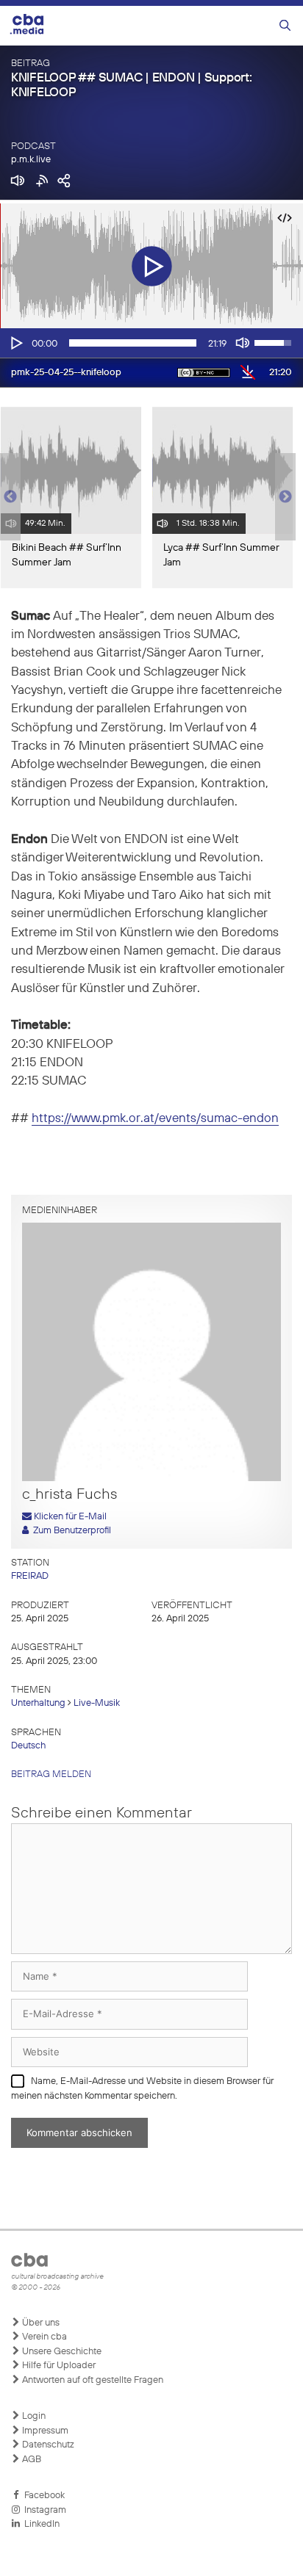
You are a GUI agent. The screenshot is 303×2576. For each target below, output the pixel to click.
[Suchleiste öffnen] (285, 26)
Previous (7, 497)
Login (33, 2416)
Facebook (42, 2496)
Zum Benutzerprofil (70, 1531)
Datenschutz (47, 2445)
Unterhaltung (38, 1703)
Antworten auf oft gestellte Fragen (92, 2380)
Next (285, 497)
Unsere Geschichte (61, 2352)
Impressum (44, 2431)
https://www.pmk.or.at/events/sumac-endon (155, 1119)
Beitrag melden (51, 1774)
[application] (151, 343)
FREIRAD (30, 1576)
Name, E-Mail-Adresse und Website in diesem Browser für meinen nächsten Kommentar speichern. (142, 2089)
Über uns (40, 2323)
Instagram (43, 2510)
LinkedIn (40, 2524)
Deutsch (28, 1746)
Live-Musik (97, 1703)
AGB (31, 2460)
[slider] (133, 343)
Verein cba (43, 2337)
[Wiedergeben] (15, 343)
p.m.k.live (31, 160)
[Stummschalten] (243, 343)
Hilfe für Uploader (58, 2366)
